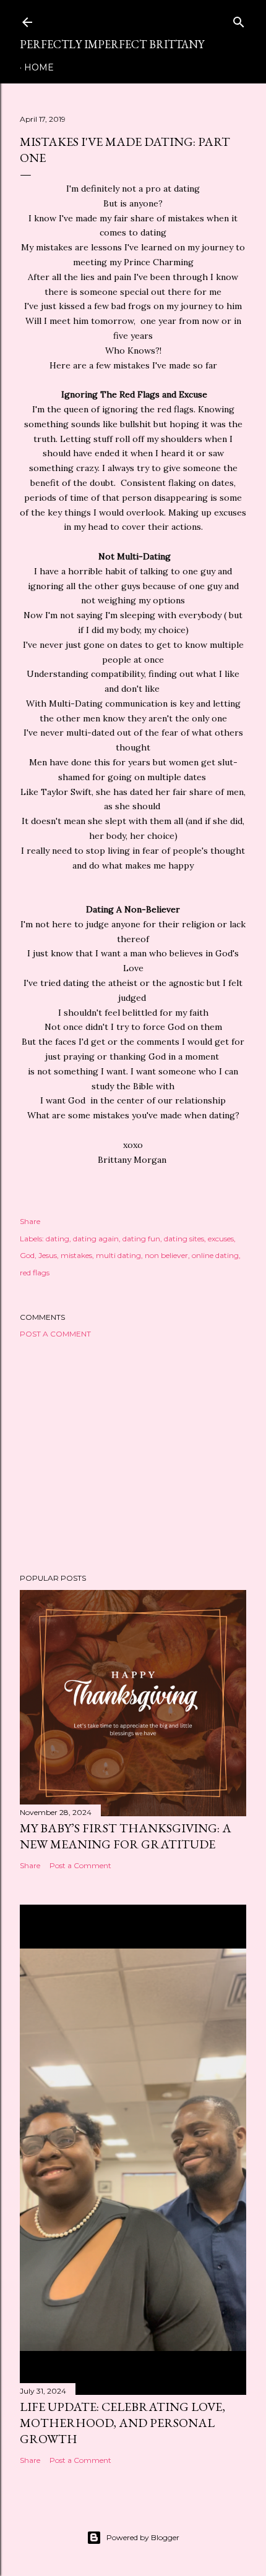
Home (39, 67)
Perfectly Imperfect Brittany (112, 44)
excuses (221, 1239)
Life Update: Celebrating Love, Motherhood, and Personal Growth (122, 2423)
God (27, 1255)
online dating (215, 1255)
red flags (35, 1273)
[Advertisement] (133, 1456)
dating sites (184, 1239)
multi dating (118, 1255)
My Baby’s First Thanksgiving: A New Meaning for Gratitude (126, 1836)
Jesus (48, 1255)
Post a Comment (55, 1334)
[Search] (239, 19)
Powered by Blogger (143, 2537)
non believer (166, 1255)
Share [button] (30, 1221)
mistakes (76, 1255)
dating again (96, 1239)
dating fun (141, 1239)
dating (58, 1239)
